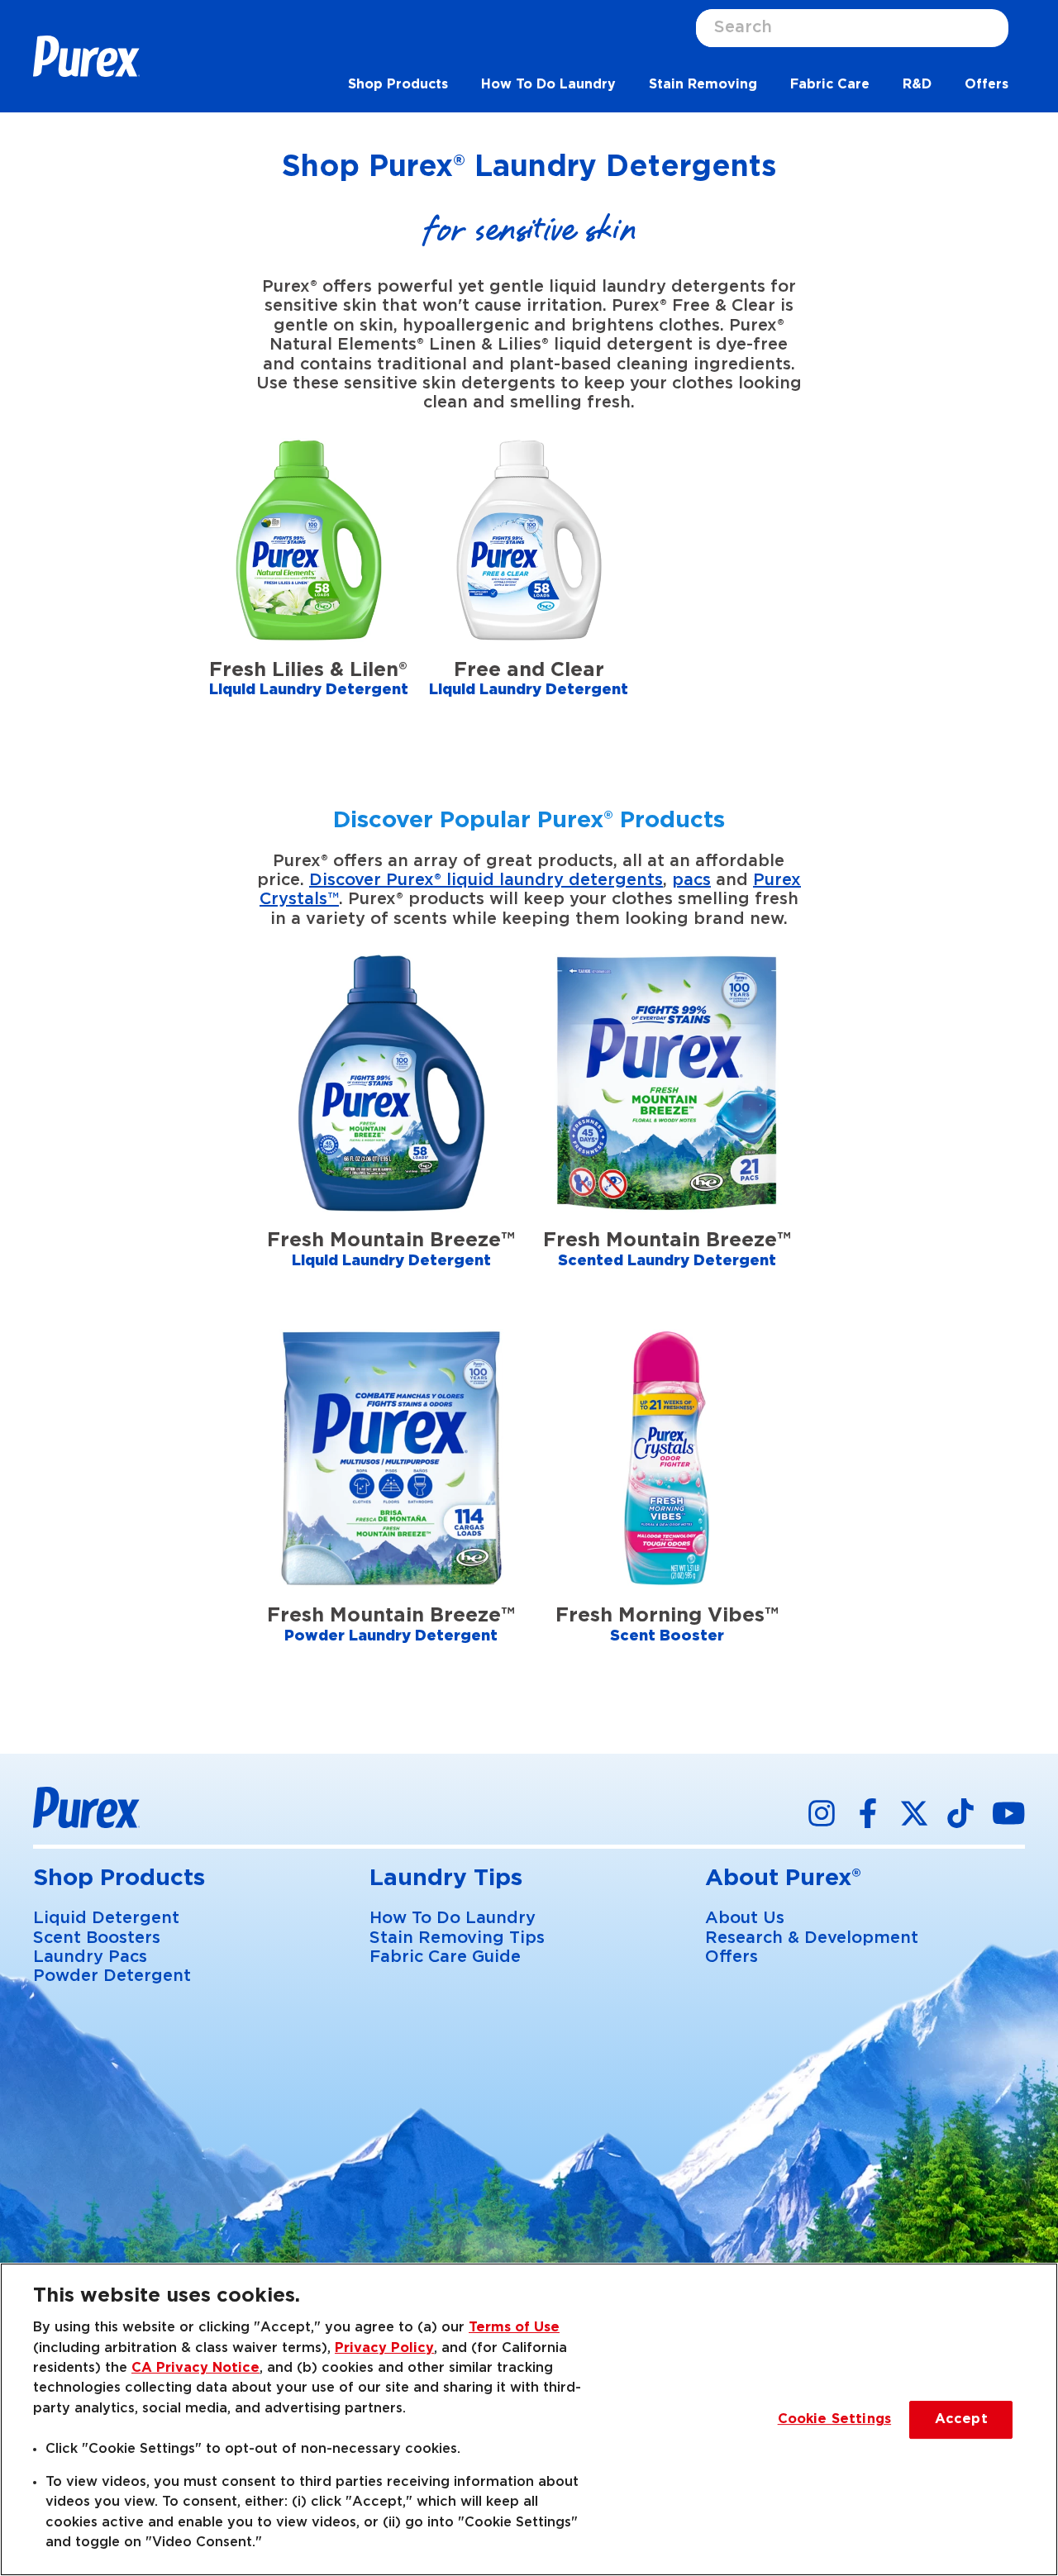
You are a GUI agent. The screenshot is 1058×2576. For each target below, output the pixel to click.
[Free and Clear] (529, 590)
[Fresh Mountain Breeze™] (391, 1133)
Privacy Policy (384, 2348)
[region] (529, 2419)
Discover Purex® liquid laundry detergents (486, 880)
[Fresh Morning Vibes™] (667, 1508)
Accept (961, 2419)
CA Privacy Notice (195, 2368)
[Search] (996, 28)
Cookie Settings (834, 2419)
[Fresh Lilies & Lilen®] (309, 590)
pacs (691, 880)
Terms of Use (514, 2327)
